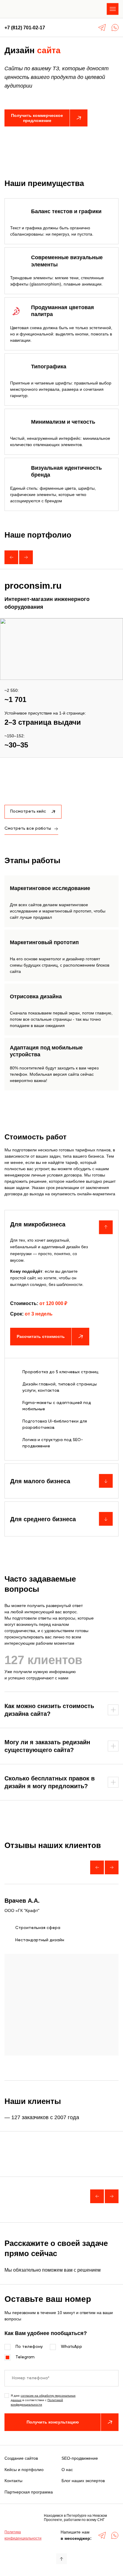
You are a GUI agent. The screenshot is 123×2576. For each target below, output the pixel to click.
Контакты (13, 2481)
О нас (67, 2470)
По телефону (29, 2347)
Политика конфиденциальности (23, 2535)
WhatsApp (72, 2347)
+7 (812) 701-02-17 (25, 28)
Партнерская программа (29, 2492)
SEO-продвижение (80, 2458)
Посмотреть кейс (28, 811)
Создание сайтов (21, 2458)
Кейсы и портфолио (24, 2470)
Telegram (25, 2357)
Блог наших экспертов (83, 2481)
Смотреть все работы (28, 828)
